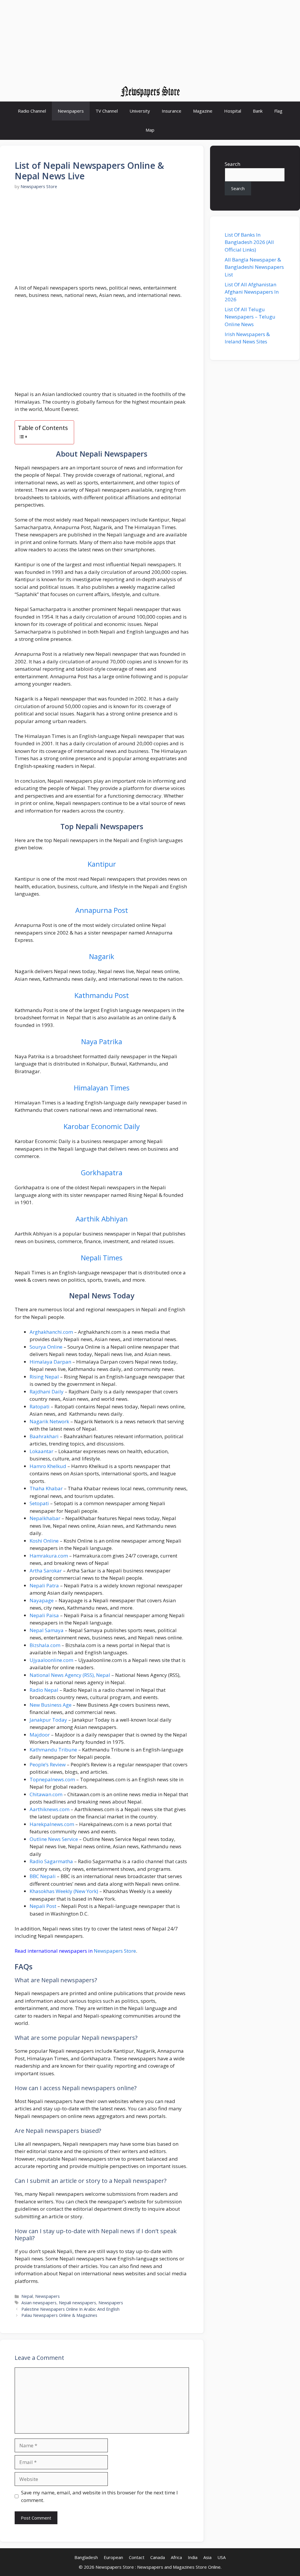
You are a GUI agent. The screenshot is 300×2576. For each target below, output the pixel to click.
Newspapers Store (115, 1951)
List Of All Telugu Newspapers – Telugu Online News (250, 317)
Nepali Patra (44, 1585)
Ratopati (40, 1406)
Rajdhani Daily (47, 1392)
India (193, 2557)
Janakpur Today (48, 1720)
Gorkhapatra (102, 1172)
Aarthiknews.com (50, 1809)
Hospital (233, 111)
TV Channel (107, 111)
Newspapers (71, 111)
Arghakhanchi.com (51, 1332)
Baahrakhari (44, 1436)
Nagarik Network (49, 1421)
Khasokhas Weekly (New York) (64, 1891)
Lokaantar (41, 1451)
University (140, 111)
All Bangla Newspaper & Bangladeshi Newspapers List (254, 267)
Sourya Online (46, 1347)
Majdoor (40, 1735)
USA (221, 2557)
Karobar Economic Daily (102, 1126)
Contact (137, 2557)
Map (150, 130)
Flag (278, 111)
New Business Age (51, 1705)
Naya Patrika (102, 1041)
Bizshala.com (45, 1645)
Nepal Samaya (47, 1630)
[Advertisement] (150, 41)
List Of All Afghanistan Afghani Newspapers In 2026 (252, 292)
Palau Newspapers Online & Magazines (59, 2315)
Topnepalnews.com (52, 1779)
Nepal (27, 2296)
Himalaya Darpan (50, 1362)
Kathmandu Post (102, 995)
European (113, 2557)
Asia (207, 2557)
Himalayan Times (102, 1088)
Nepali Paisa (44, 1615)
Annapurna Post (102, 910)
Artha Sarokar (46, 1571)
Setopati (39, 1503)
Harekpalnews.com (52, 1824)
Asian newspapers (39, 2303)
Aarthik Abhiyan (102, 1219)
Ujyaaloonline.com (51, 1660)
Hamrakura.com (49, 1556)
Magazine (203, 111)
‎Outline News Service (54, 1839)
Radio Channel (32, 111)
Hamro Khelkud (48, 1466)
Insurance (172, 111)
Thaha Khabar (46, 1488)
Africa (176, 2557)
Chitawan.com (46, 1794)
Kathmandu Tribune (53, 1750)
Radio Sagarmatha (51, 1861)
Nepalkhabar (45, 1518)
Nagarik (102, 956)
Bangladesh (86, 2557)
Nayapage (42, 1600)
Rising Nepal (44, 1377)
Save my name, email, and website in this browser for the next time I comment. (99, 2496)
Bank (258, 111)
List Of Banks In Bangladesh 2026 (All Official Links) (249, 242)
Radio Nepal (44, 1690)
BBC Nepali (43, 1876)
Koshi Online (44, 1541)
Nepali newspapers (77, 2303)
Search (232, 164)
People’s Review (48, 1764)
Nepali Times (102, 1258)
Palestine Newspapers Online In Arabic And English (70, 2309)
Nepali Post (43, 1906)
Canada (158, 2557)
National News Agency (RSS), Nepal (70, 1675)
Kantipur (102, 864)
